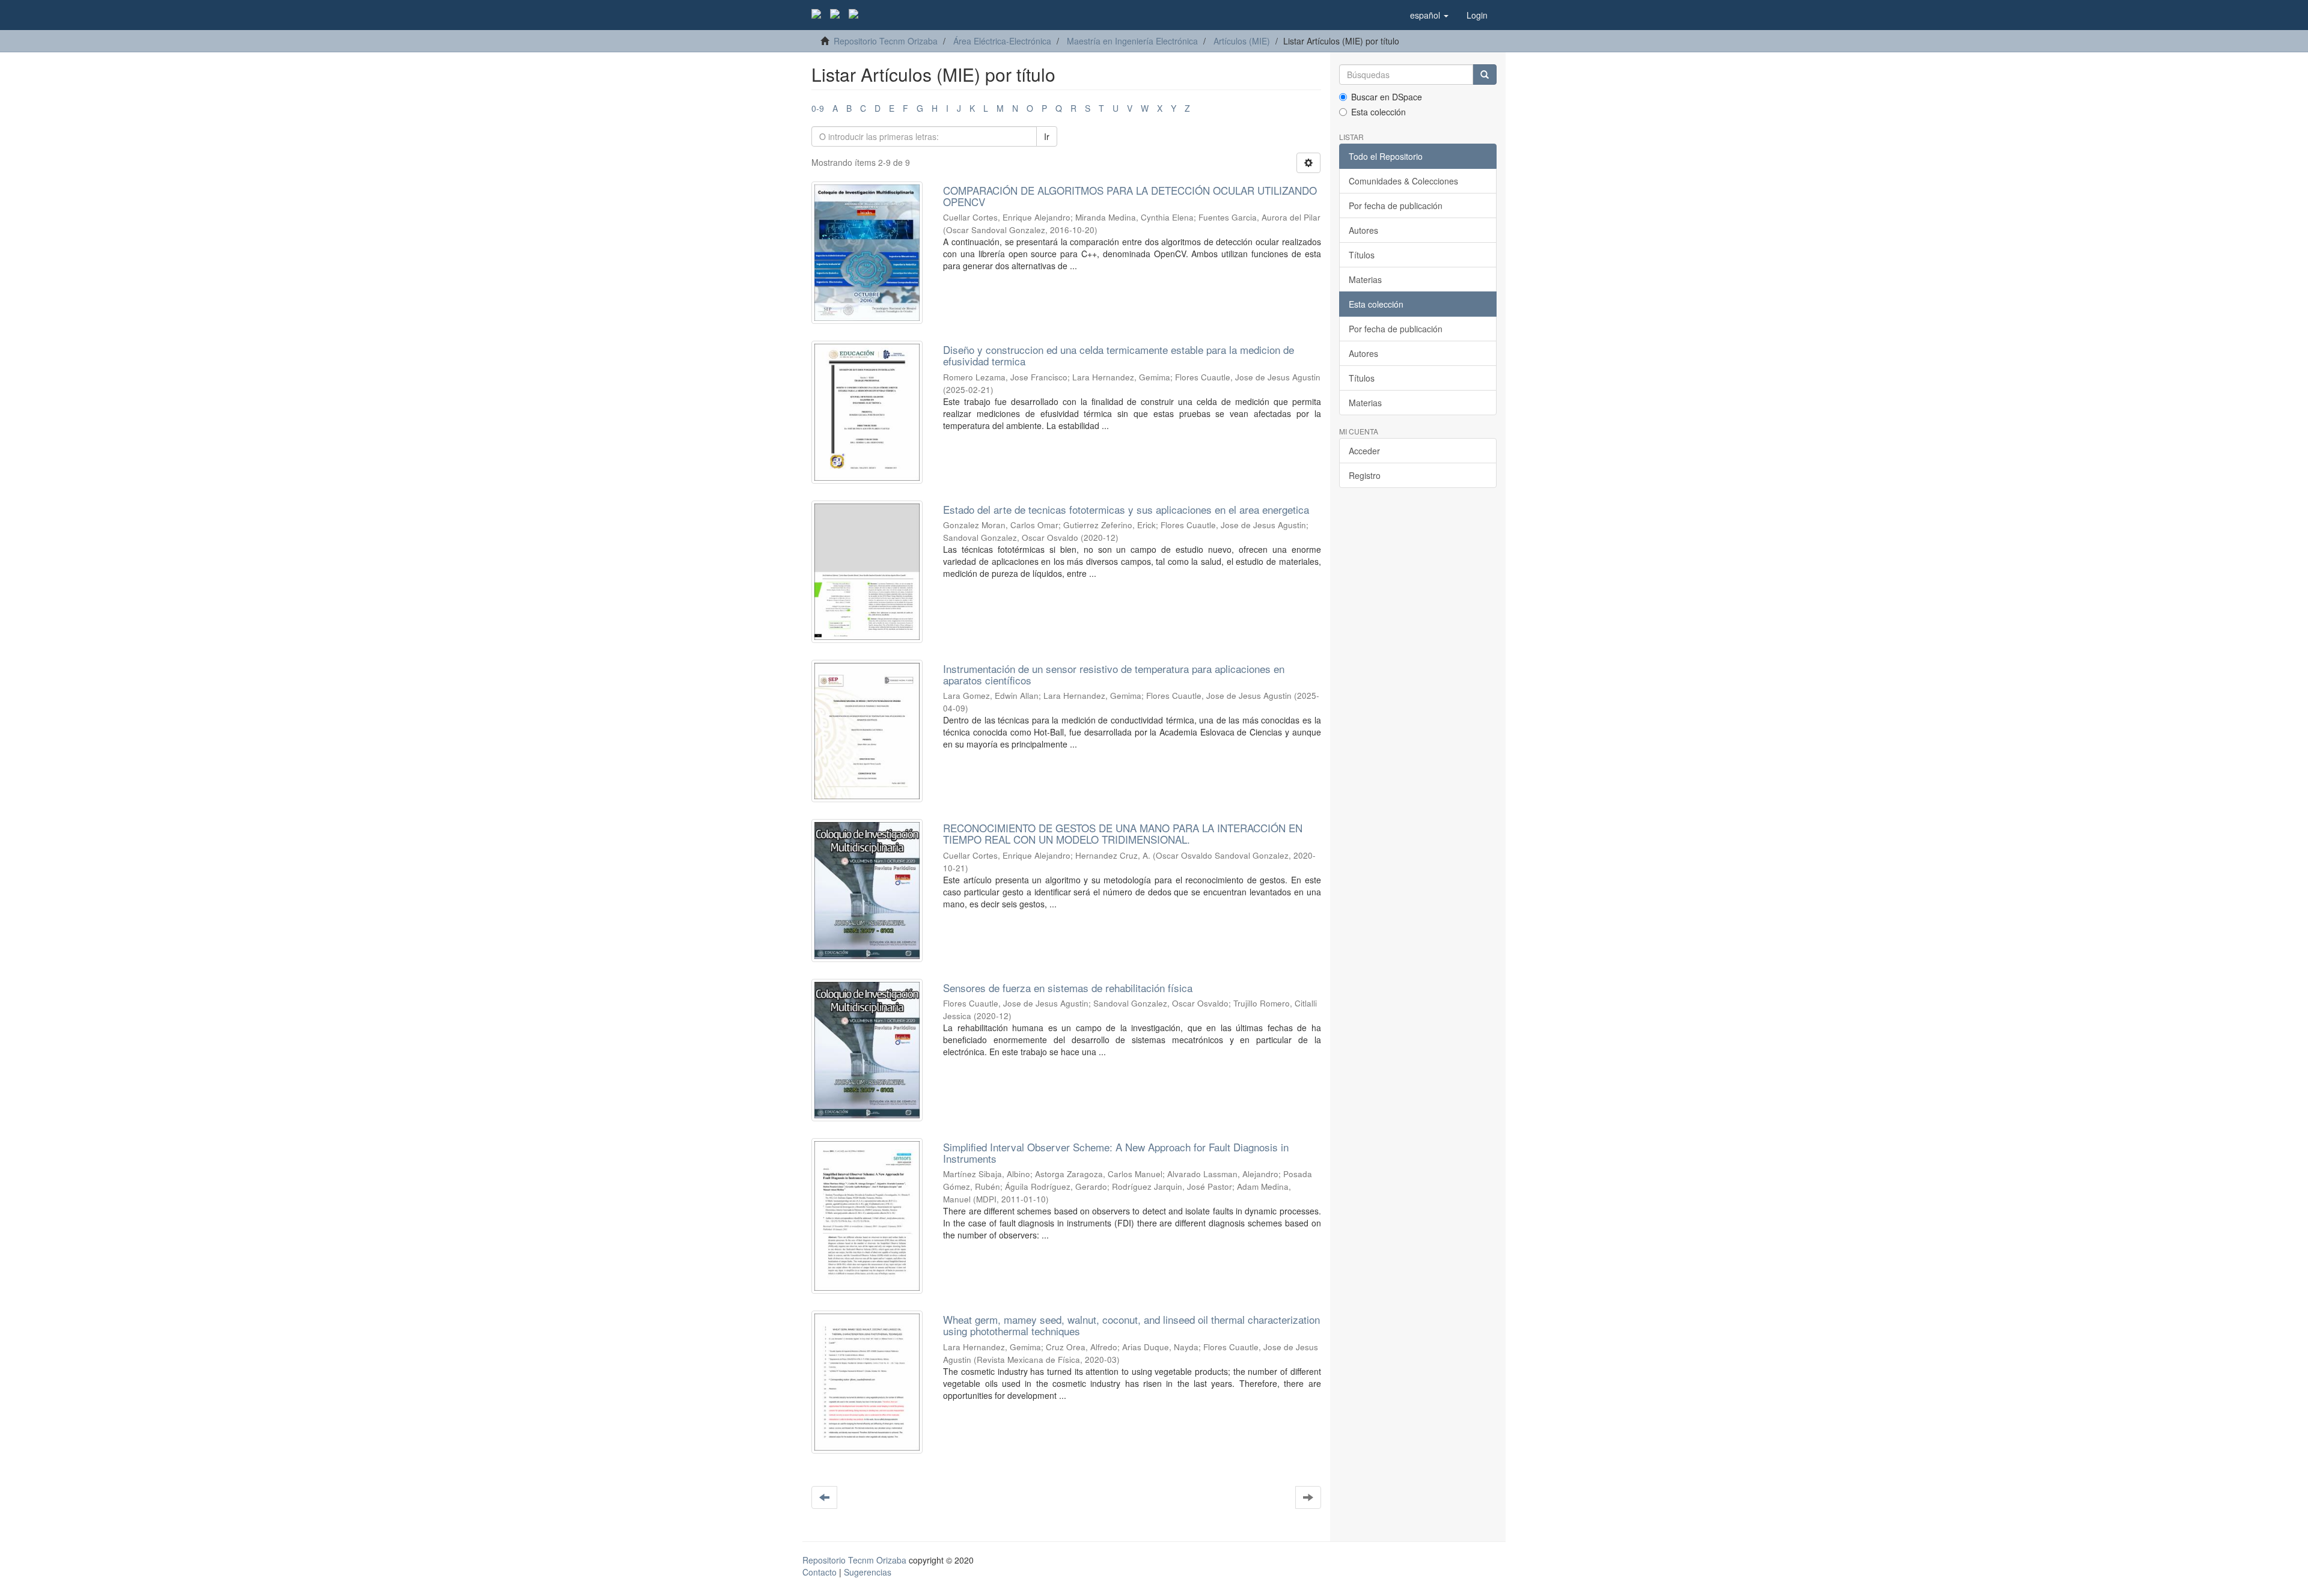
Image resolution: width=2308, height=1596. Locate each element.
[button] (1429, 15)
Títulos (1362, 255)
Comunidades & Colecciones (1403, 181)
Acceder (1364, 451)
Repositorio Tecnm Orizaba (886, 41)
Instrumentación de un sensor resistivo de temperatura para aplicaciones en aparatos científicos (1114, 674)
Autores (1363, 230)
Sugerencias (868, 1572)
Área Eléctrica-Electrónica (1002, 41)
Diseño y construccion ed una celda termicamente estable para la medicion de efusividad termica (1119, 355)
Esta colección (1378, 112)
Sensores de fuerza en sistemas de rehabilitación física (1068, 988)
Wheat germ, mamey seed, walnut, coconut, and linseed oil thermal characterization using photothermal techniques (1131, 1325)
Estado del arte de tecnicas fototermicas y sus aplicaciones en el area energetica (1126, 509)
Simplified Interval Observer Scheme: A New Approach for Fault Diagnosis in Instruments (1116, 1153)
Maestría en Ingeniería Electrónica (1132, 41)
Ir (1047, 136)
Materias (1365, 279)
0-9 (818, 108)
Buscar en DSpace (1387, 97)
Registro (1365, 475)
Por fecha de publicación (1396, 206)
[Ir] (1485, 75)
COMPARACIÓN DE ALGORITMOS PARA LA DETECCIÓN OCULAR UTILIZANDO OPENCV (1130, 196)
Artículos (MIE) (1242, 41)
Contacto (820, 1572)
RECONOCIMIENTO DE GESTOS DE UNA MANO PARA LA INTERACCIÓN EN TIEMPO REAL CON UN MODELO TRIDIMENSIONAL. (1123, 833)
